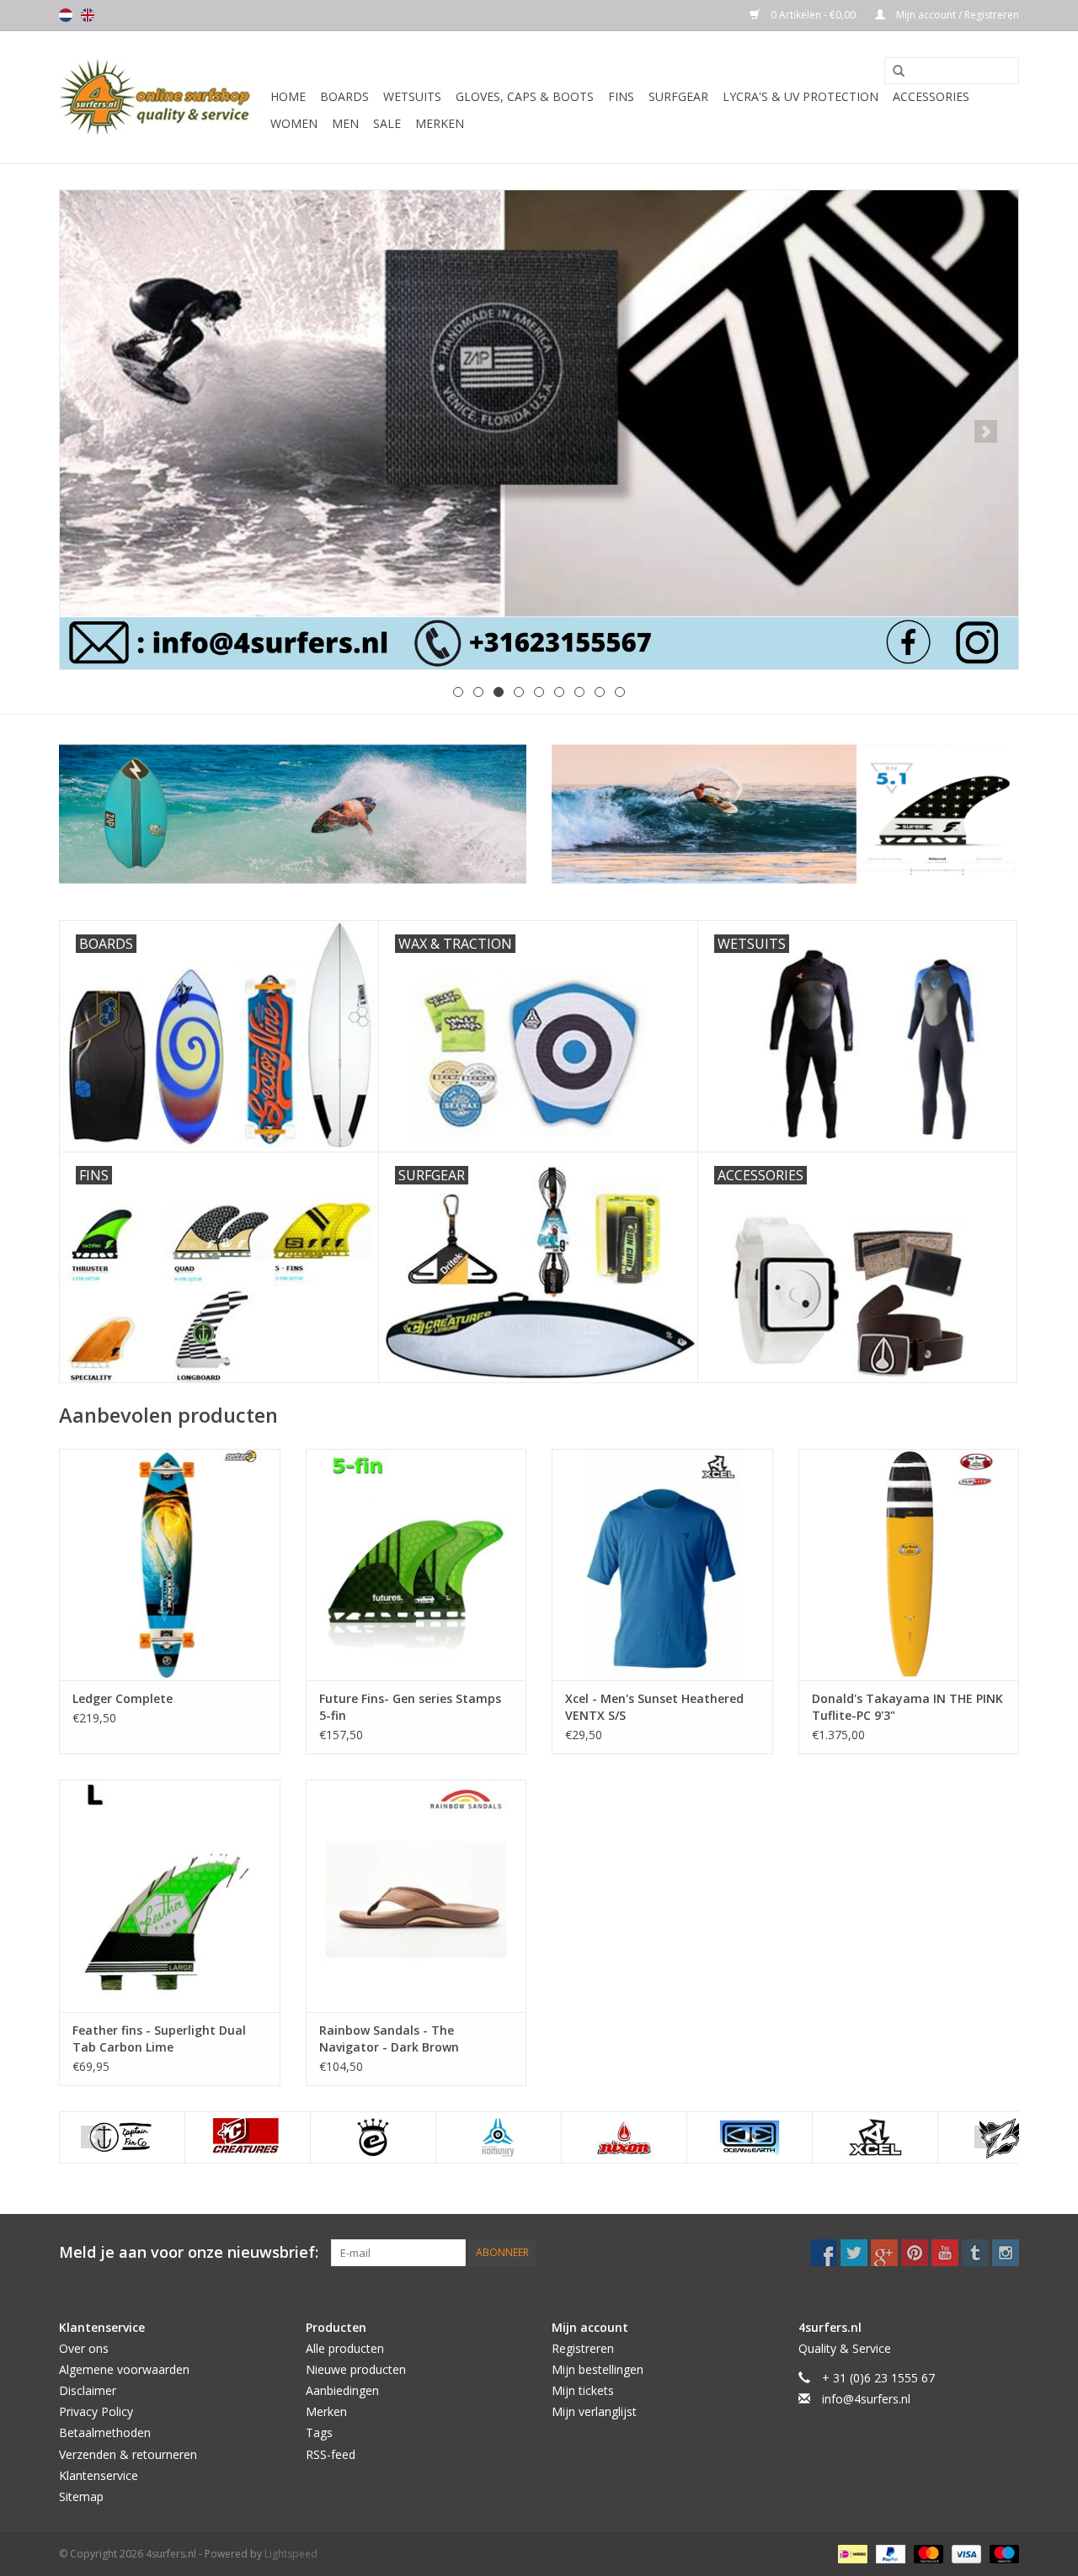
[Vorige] (92, 431)
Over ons (84, 2348)
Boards (344, 96)
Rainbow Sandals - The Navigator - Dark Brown (389, 2038)
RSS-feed (331, 2454)
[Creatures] (248, 2137)
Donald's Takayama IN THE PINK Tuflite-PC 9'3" (907, 1707)
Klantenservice (99, 2475)
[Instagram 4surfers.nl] (1006, 2253)
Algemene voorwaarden (124, 2369)
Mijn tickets (583, 2390)
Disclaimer (88, 2390)
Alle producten (345, 2348)
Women (294, 123)
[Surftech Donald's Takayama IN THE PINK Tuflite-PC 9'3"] (909, 1565)
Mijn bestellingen (598, 2369)
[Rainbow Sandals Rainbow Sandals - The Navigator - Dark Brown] (416, 1895)
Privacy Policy (96, 2411)
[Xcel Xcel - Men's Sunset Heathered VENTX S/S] (662, 1565)
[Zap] (1001, 2137)
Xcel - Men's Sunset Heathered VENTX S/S (654, 1707)
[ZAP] (539, 430)
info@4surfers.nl (866, 2399)
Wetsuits (412, 96)
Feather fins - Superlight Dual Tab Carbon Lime (159, 2038)
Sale (387, 123)
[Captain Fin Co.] (122, 2137)
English (88, 15)
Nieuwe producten (356, 2369)
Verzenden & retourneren (128, 2454)
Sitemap (81, 2496)
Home (288, 96)
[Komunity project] (499, 2137)
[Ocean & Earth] (750, 2137)
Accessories (931, 96)
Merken (440, 123)
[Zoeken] (893, 72)
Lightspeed (291, 2554)
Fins (621, 96)
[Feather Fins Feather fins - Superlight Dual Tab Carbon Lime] (170, 1895)
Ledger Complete (123, 1698)
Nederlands (66, 15)
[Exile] (373, 2137)
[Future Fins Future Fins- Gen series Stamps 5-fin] (416, 1565)
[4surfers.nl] (162, 97)
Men (345, 123)
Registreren (583, 2348)
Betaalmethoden (105, 2432)
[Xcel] (875, 2137)
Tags (319, 2432)
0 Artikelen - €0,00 (813, 15)
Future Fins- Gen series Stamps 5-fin (410, 1707)
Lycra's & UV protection (800, 96)
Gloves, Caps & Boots (525, 96)
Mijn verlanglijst (594, 2411)
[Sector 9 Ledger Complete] (170, 1565)
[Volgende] (986, 431)
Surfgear (678, 96)
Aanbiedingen (342, 2390)
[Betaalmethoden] (851, 2553)
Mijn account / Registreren (956, 15)
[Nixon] (624, 2137)
